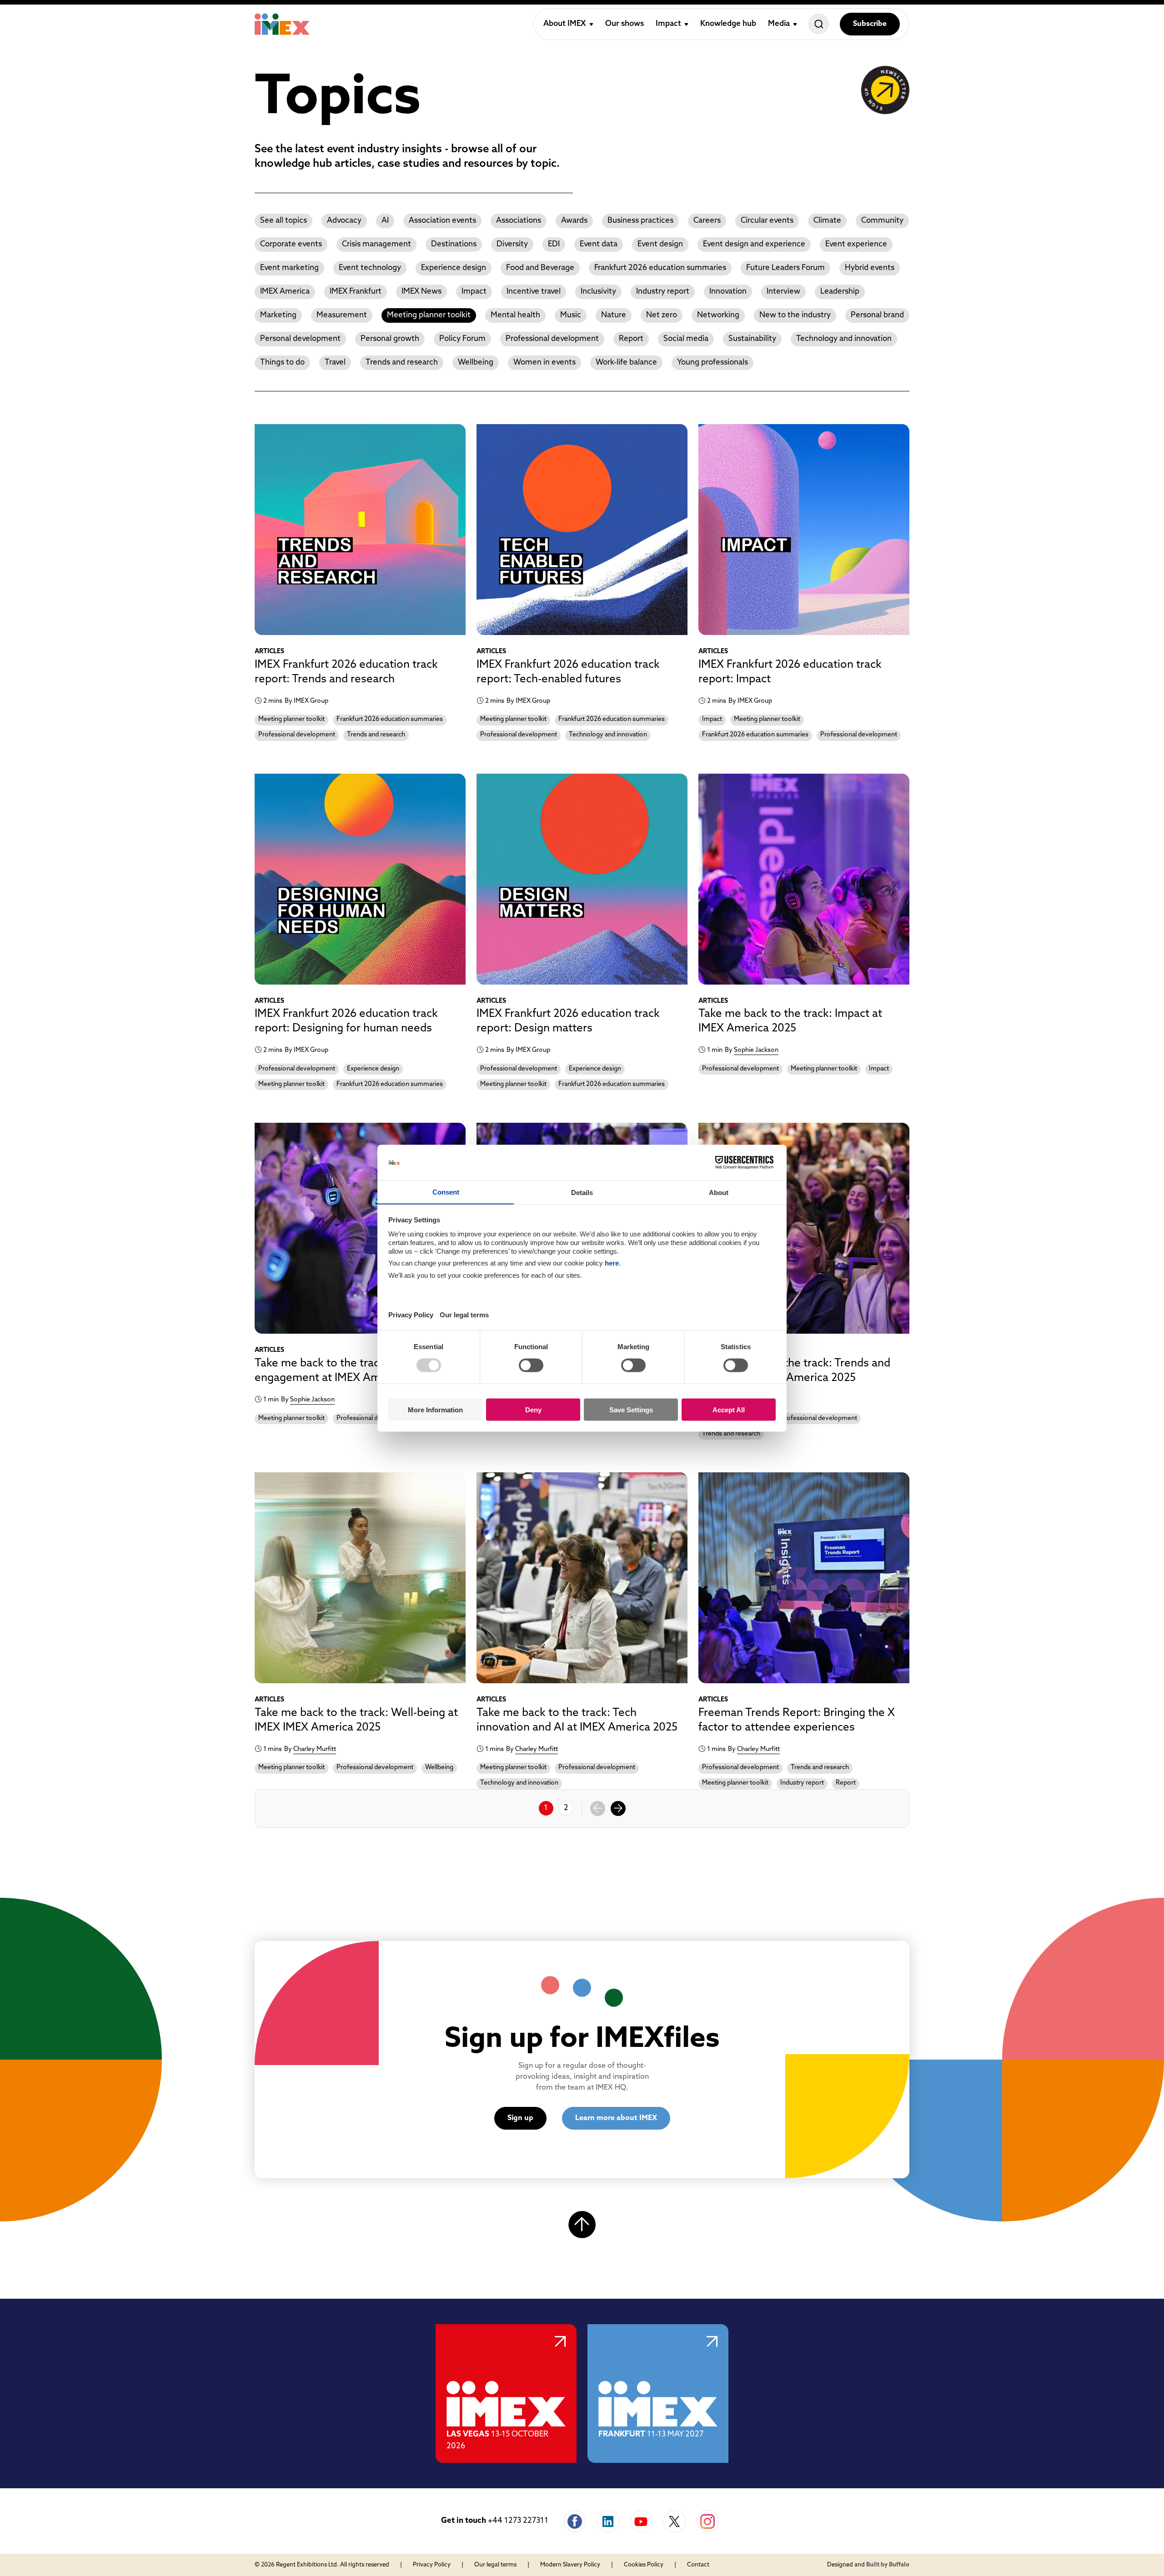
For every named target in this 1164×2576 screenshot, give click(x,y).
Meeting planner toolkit (429, 315)
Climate (827, 221)
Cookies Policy (644, 2565)
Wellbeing (476, 363)
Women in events (544, 363)
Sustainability (752, 339)
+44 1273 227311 (518, 2521)
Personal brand (877, 315)
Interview (783, 292)
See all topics (283, 221)
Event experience (856, 244)
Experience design (454, 268)
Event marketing (289, 268)
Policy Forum (462, 339)
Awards (574, 221)
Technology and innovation (844, 339)
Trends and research (402, 363)
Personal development (300, 339)
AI (385, 221)
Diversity (512, 244)
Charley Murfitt (315, 1749)
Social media (686, 339)
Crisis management (376, 244)
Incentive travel (534, 292)
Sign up (520, 2118)
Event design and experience (754, 244)
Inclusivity (598, 292)
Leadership (840, 292)
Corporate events (291, 244)
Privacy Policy (432, 2565)
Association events (442, 221)
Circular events (767, 221)
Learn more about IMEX (616, 2118)
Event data (599, 244)
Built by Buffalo (888, 2565)
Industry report (663, 292)
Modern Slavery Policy (570, 2565)
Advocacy (344, 221)
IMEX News (421, 292)
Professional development (552, 339)
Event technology (370, 268)
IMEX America (285, 292)
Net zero (662, 315)
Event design (660, 244)
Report (631, 339)
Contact (698, 2565)
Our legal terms (495, 2565)
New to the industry (795, 315)
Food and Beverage (540, 268)
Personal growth (390, 339)
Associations (519, 221)
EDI (554, 244)
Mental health (515, 315)
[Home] (282, 24)
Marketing (278, 315)
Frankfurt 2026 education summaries (660, 268)
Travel (335, 363)
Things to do (282, 363)
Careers (707, 221)
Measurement (342, 315)
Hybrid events (870, 268)
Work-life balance (626, 363)
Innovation (728, 292)
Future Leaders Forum (785, 268)
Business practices (640, 221)
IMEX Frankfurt (356, 292)
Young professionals (712, 363)
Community (882, 221)
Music (571, 315)
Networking (718, 315)
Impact (474, 292)
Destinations (454, 244)
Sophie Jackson (756, 1050)
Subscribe (870, 24)
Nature (614, 315)
